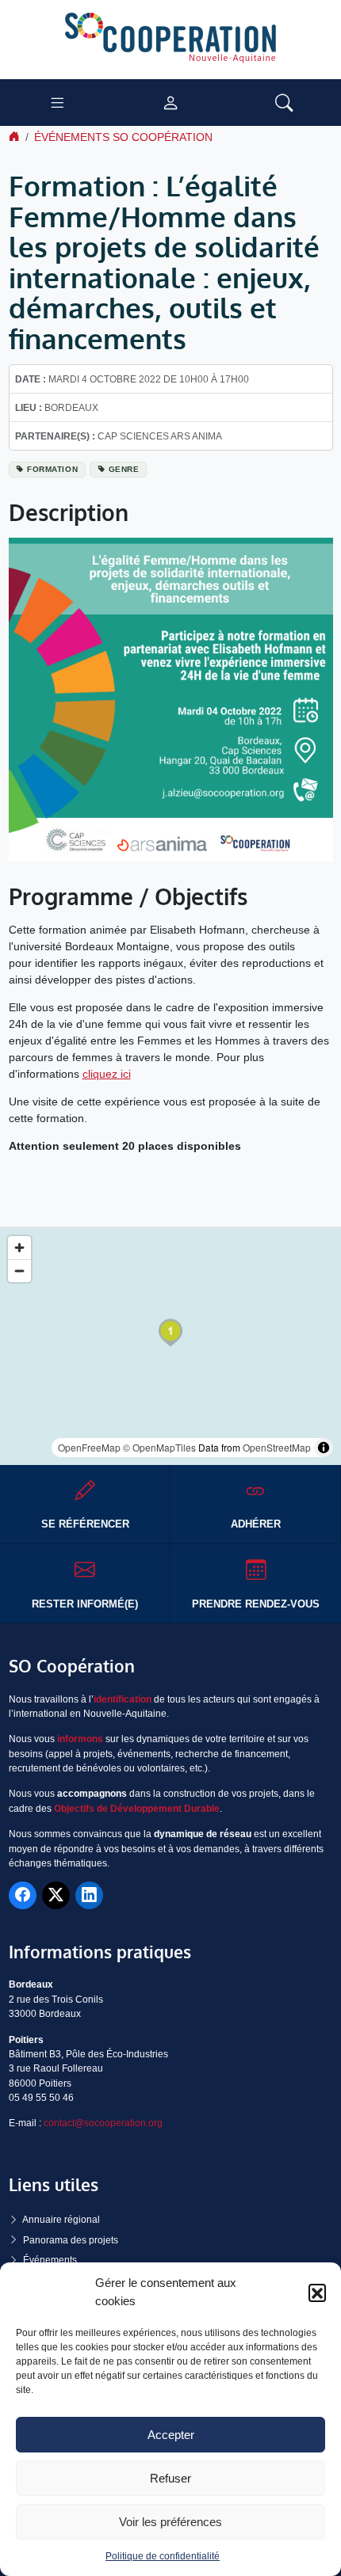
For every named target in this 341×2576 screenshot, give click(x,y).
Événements (50, 2260)
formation (52, 469)
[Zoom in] (19, 1248)
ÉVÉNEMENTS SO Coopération (123, 137)
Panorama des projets (71, 2240)
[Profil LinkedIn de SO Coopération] (89, 1895)
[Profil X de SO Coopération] (56, 1895)
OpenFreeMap (89, 1447)
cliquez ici (107, 1074)
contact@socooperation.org (103, 2123)
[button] (317, 2293)
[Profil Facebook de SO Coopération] (23, 1895)
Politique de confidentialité (163, 2556)
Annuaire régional (61, 2220)
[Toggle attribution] (324, 1448)
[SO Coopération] (170, 39)
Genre (124, 469)
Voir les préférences (170, 2522)
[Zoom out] (19, 1271)
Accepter (171, 2435)
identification (123, 1699)
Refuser (170, 2478)
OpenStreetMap (277, 1447)
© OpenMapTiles (159, 1447)
